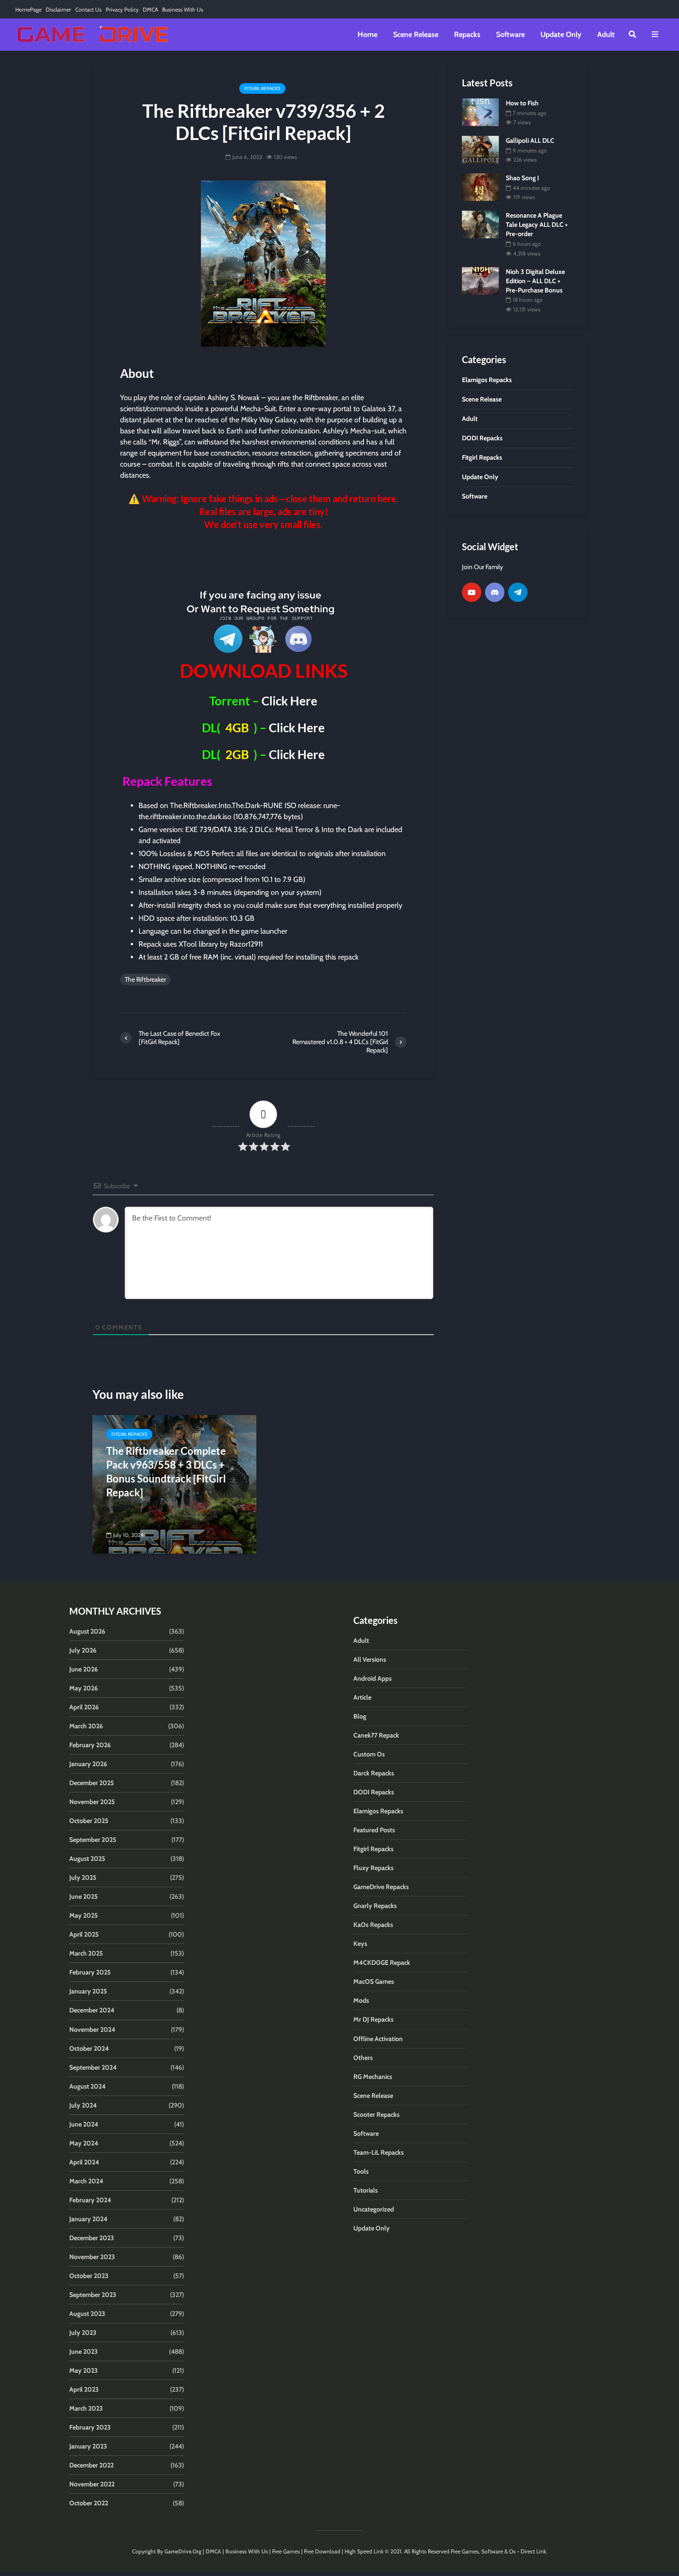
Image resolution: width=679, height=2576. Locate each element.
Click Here (289, 701)
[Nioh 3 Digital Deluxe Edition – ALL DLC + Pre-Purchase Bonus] (480, 280)
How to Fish (522, 103)
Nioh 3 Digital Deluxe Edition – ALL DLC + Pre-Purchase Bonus (535, 281)
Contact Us (88, 9)
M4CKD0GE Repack (382, 1962)
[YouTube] (472, 592)
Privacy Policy (122, 9)
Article (362, 1697)
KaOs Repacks (373, 1925)
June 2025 (84, 1896)
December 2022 (91, 2465)
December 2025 (92, 1783)
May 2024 (84, 2143)
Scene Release (416, 34)
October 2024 (89, 2048)
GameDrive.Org (183, 2551)
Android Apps (373, 1678)
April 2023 (84, 2389)
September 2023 (93, 2295)
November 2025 (92, 1802)
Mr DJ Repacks (373, 2019)
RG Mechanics (373, 2077)
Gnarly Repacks (375, 1906)
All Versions (370, 1659)
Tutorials (366, 2190)
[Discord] (495, 592)
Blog (360, 1716)
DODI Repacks (374, 1792)
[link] (263, 558)
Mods (361, 2000)
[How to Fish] (480, 111)
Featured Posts (374, 1830)
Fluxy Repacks (373, 1868)
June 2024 (84, 2124)
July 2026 (83, 1650)
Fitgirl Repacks (262, 88)
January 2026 (88, 1764)
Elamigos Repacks (378, 1811)
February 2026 (90, 1745)
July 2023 (83, 2333)
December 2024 (92, 2010)
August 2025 (87, 1859)
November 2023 (92, 2257)
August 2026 (87, 1631)
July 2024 (83, 2105)
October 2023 (89, 2276)
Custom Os (369, 1754)
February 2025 (90, 1972)
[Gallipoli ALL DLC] (480, 149)
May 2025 (84, 1915)
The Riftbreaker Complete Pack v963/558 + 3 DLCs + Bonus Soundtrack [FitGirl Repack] (166, 1472)
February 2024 (90, 2200)
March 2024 (86, 2181)
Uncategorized (374, 2209)
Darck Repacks (374, 1773)
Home (367, 34)
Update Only (561, 34)
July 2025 (83, 1877)
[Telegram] (518, 592)
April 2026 (84, 1707)
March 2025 (86, 1953)
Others (363, 2058)
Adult (606, 34)
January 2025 (88, 1991)
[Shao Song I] (480, 187)
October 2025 (89, 1821)
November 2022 (92, 2484)
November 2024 (92, 2029)
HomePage (28, 9)
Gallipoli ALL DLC (530, 140)
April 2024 (84, 2162)
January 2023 (88, 2446)
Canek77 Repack (376, 1735)
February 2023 (90, 2427)
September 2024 (93, 2067)
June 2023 (84, 2351)
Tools (361, 2171)
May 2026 (84, 1688)
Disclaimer (58, 9)
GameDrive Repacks (381, 1887)
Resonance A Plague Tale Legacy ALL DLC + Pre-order (537, 225)
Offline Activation (378, 2039)
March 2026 (86, 1726)
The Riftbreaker (145, 979)
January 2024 (88, 2219)
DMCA (150, 9)
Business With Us (183, 9)
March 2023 (86, 2408)
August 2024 (88, 2086)
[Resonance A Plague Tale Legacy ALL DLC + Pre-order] (480, 224)
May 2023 (84, 2370)
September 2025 (93, 1840)
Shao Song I (522, 178)
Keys (360, 1944)
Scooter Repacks (376, 2114)
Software (510, 34)
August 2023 (87, 2314)
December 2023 (92, 2238)
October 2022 (89, 2503)
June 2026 (84, 1669)
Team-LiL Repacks (379, 2152)
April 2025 (84, 1934)
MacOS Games (374, 1981)
